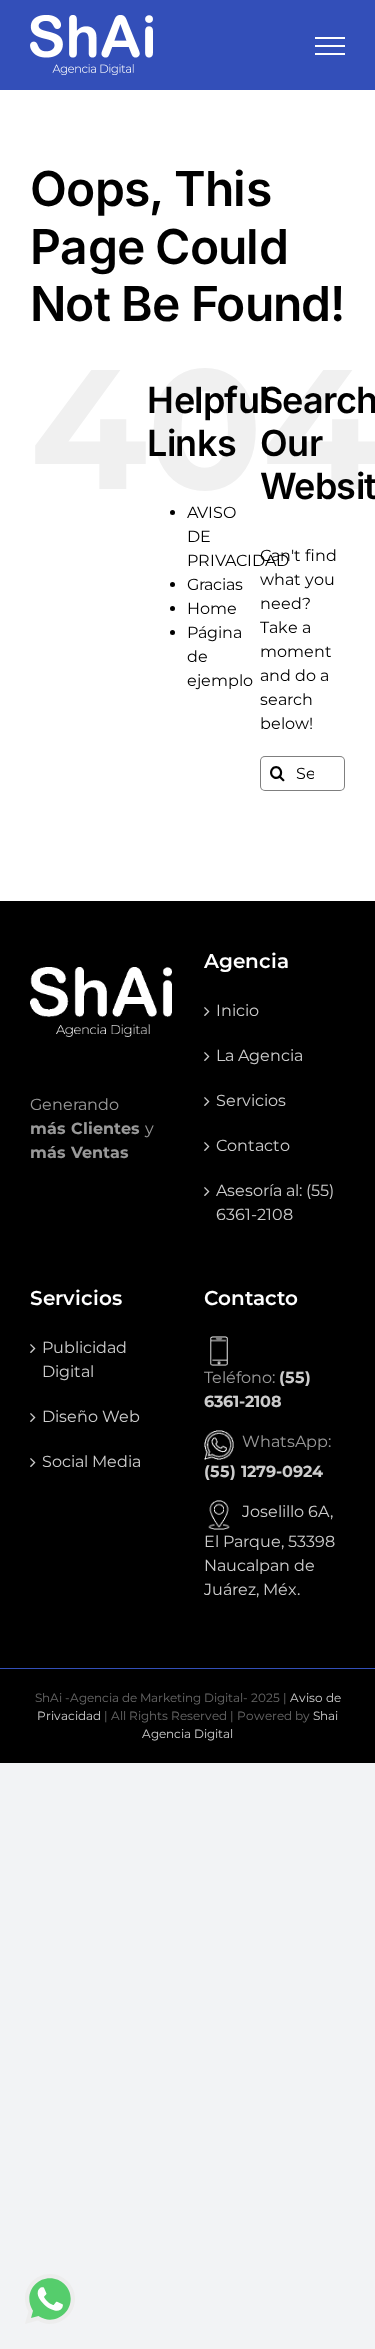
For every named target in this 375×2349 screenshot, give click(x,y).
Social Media (91, 1461)
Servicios (251, 1100)
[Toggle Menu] (330, 46)
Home (212, 608)
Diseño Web (91, 1416)
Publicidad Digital (84, 1359)
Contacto (253, 1145)
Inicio (237, 1010)
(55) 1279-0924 (263, 1471)
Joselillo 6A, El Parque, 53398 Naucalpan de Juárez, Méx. (269, 1550)
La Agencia (259, 1055)
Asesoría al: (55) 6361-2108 (275, 1202)
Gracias (215, 584)
